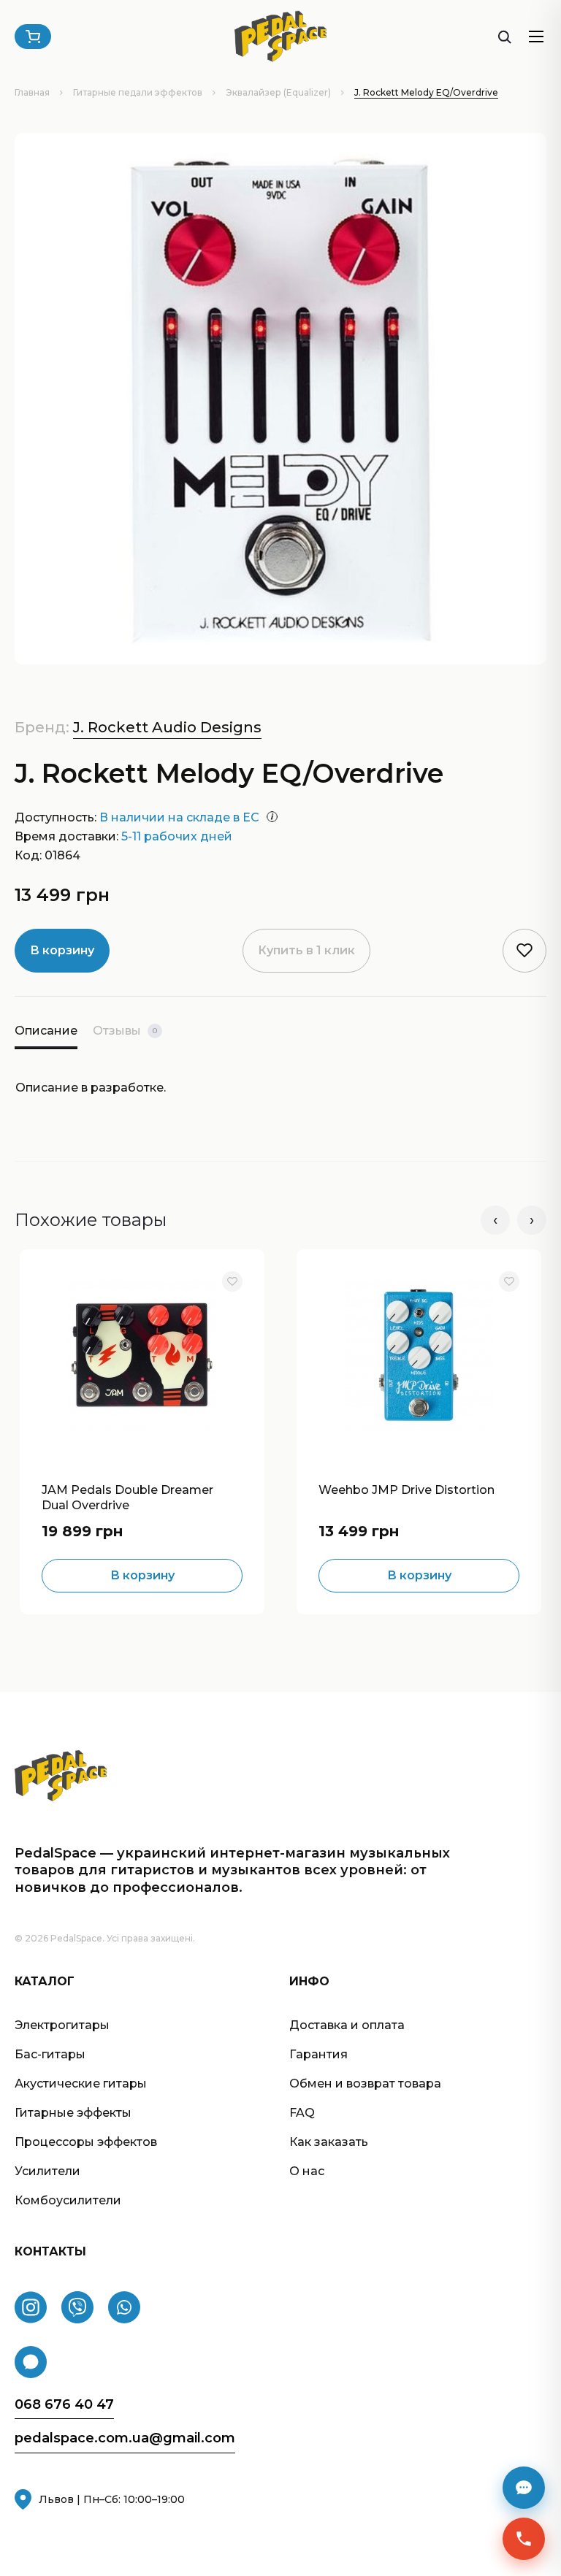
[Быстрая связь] (524, 2539)
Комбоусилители (68, 2200)
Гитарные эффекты (73, 2113)
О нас (307, 2171)
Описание (46, 1031)
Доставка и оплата (347, 2025)
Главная (32, 92)
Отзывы (125, 1031)
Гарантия (318, 2054)
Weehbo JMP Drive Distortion (407, 1490)
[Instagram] (31, 2307)
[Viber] (77, 2307)
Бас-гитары (50, 2054)
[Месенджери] (524, 2488)
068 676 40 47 (64, 2405)
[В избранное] (232, 1281)
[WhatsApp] (124, 2307)
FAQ (302, 2113)
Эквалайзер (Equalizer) (278, 92)
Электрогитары (62, 2025)
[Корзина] (33, 37)
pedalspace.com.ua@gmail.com (125, 2438)
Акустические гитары (81, 2084)
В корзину (62, 950)
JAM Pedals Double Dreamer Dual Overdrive (127, 1496)
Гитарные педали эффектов (138, 92)
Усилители (47, 2171)
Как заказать (329, 2142)
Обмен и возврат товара (365, 2084)
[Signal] (31, 2362)
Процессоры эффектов (86, 2142)
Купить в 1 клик (306, 950)
